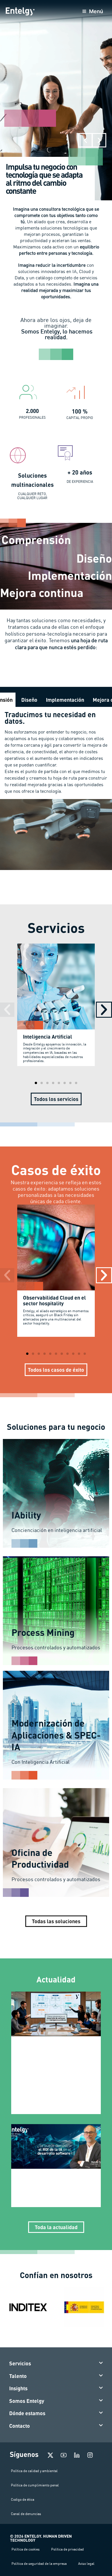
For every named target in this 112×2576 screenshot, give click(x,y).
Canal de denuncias (26, 2514)
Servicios (20, 2363)
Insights (18, 2388)
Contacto (20, 2426)
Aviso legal (86, 2564)
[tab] (29, 700)
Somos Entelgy (27, 2401)
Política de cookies (26, 2549)
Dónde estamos (27, 2413)
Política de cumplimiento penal (35, 2485)
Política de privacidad (67, 2549)
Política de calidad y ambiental (34, 2471)
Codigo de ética (23, 2499)
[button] (85, 140)
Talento (18, 2376)
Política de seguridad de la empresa (39, 2564)
